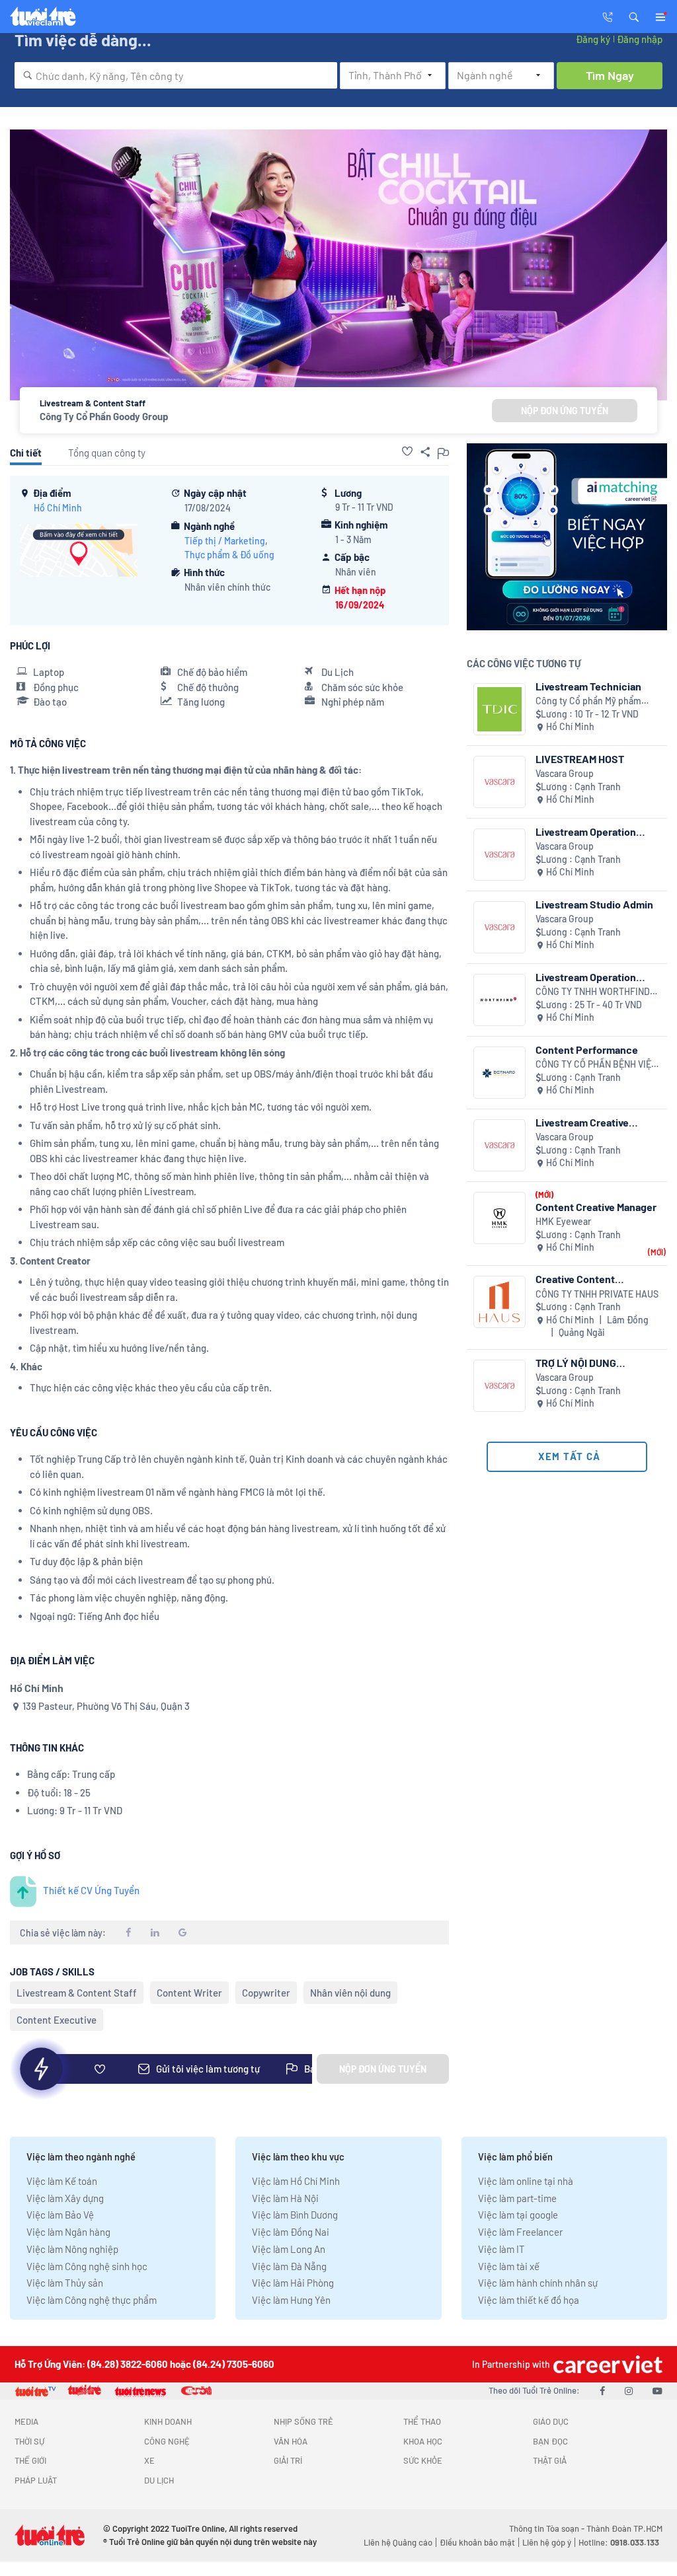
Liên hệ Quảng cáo (398, 2542)
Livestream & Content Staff (77, 1993)
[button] (634, 16)
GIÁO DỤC (551, 2421)
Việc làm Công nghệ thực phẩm (92, 2300)
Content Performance (587, 1049)
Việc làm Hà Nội (285, 2198)
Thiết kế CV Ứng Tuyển (91, 1890)
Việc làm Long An (289, 2249)
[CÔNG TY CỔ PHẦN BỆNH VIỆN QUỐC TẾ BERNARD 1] (499, 1073)
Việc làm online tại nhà (526, 2181)
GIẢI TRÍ (288, 2460)
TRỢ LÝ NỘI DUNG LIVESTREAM (576, 1363)
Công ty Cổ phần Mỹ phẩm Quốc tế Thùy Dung (588, 701)
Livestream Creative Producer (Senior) (582, 1122)
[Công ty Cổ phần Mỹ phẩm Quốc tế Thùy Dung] (499, 709)
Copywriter (266, 1993)
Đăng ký (593, 39)
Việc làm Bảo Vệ (60, 2215)
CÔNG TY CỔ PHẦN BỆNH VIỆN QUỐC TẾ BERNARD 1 (596, 1065)
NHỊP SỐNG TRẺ (303, 2421)
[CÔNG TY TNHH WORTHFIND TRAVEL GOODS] (499, 1000)
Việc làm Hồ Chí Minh (296, 2181)
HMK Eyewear (563, 1221)
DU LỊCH (159, 2480)
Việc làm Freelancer (520, 2232)
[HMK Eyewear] (499, 1218)
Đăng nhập (640, 39)
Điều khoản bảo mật (477, 2542)
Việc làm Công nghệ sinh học (87, 2266)
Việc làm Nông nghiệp (72, 2249)
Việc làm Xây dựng (65, 2198)
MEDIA (26, 2421)
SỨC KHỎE (423, 2460)
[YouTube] (657, 2390)
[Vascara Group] (499, 782)
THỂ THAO (422, 2421)
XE (149, 2460)
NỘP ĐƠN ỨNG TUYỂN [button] (565, 411)
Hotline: (619, 2542)
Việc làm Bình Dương (295, 2215)
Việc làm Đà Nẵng (289, 2266)
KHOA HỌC (423, 2441)
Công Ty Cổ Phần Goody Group (104, 416)
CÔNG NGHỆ (167, 2441)
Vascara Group (565, 773)
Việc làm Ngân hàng (68, 2232)
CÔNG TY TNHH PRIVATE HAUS (597, 1294)
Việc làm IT (501, 2249)
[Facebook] (602, 2390)
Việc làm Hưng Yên (291, 2300)
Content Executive (57, 2020)
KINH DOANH (168, 2421)
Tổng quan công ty (107, 453)
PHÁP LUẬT (36, 2480)
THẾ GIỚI (30, 2460)
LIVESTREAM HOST (580, 759)
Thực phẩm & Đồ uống (229, 555)
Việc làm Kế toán (62, 2181)
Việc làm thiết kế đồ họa (529, 2300)
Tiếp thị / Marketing (225, 541)
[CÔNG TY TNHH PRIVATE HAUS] (499, 1302)
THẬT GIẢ (550, 2460)
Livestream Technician (588, 686)
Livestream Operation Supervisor (586, 977)
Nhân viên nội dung (350, 1993)
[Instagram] (629, 2390)
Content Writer (189, 1993)
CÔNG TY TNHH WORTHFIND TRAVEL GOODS (593, 992)
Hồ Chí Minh (58, 508)
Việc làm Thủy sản (65, 2283)
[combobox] (176, 75)
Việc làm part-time (517, 2198)
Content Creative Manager (596, 1207)
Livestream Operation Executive (586, 831)
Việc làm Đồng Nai (291, 2232)
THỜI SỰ (29, 2441)
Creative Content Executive (575, 1279)
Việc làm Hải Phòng (293, 2283)
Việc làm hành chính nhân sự (538, 2283)
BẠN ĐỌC (550, 2441)
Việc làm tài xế (509, 2266)
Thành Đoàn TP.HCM (624, 2528)
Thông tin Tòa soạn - (548, 2528)
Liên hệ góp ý (547, 2542)
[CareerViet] (606, 2364)
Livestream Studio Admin (594, 904)
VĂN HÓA (291, 2441)
